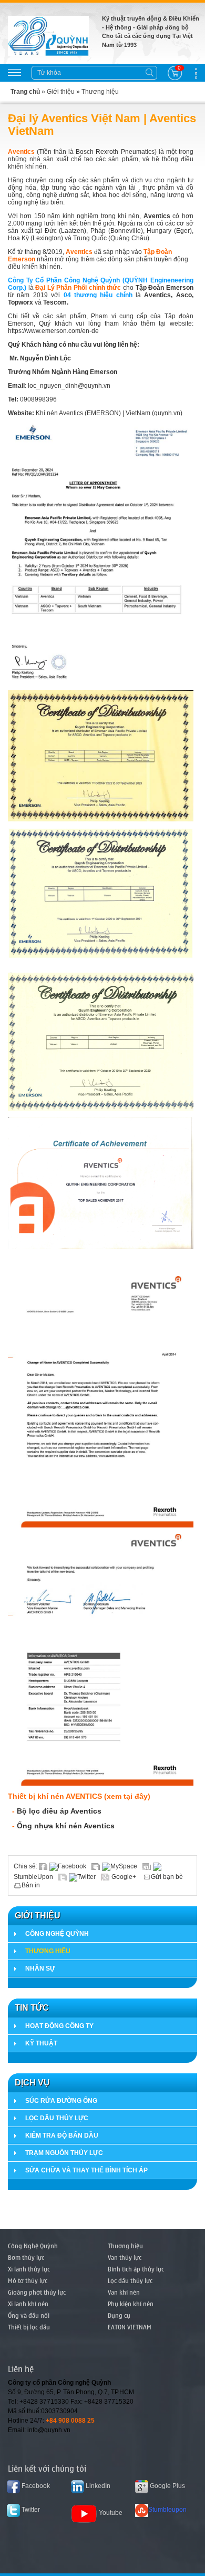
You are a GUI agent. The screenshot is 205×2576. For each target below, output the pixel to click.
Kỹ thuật (41, 2043)
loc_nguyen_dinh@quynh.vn (69, 386)
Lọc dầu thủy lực (57, 2118)
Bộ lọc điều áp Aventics (59, 1811)
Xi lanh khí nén (28, 2304)
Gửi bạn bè (167, 1877)
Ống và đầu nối (29, 2315)
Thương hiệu (100, 92)
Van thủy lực (125, 2257)
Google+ (124, 1877)
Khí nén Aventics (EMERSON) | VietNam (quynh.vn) (109, 413)
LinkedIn (97, 2486)
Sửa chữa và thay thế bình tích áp (86, 2170)
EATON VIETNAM (130, 2327)
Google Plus (167, 2486)
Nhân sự (40, 1968)
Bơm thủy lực (26, 2257)
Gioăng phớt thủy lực (37, 2292)
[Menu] (14, 72)
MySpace (124, 1866)
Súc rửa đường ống (61, 2101)
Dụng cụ (119, 2315)
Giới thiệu (61, 92)
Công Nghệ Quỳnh (57, 1934)
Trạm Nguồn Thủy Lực (64, 2153)
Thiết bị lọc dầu (29, 2327)
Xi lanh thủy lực (29, 2269)
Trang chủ (25, 92)
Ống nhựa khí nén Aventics (67, 1826)
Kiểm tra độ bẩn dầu (62, 2136)
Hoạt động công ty (59, 2026)
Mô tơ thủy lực (28, 2280)
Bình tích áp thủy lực (136, 2269)
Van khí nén (124, 2292)
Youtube (111, 2513)
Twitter (86, 1877)
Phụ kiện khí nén (131, 2304)
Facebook (72, 1866)
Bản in (31, 1885)
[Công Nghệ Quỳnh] (48, 35)
